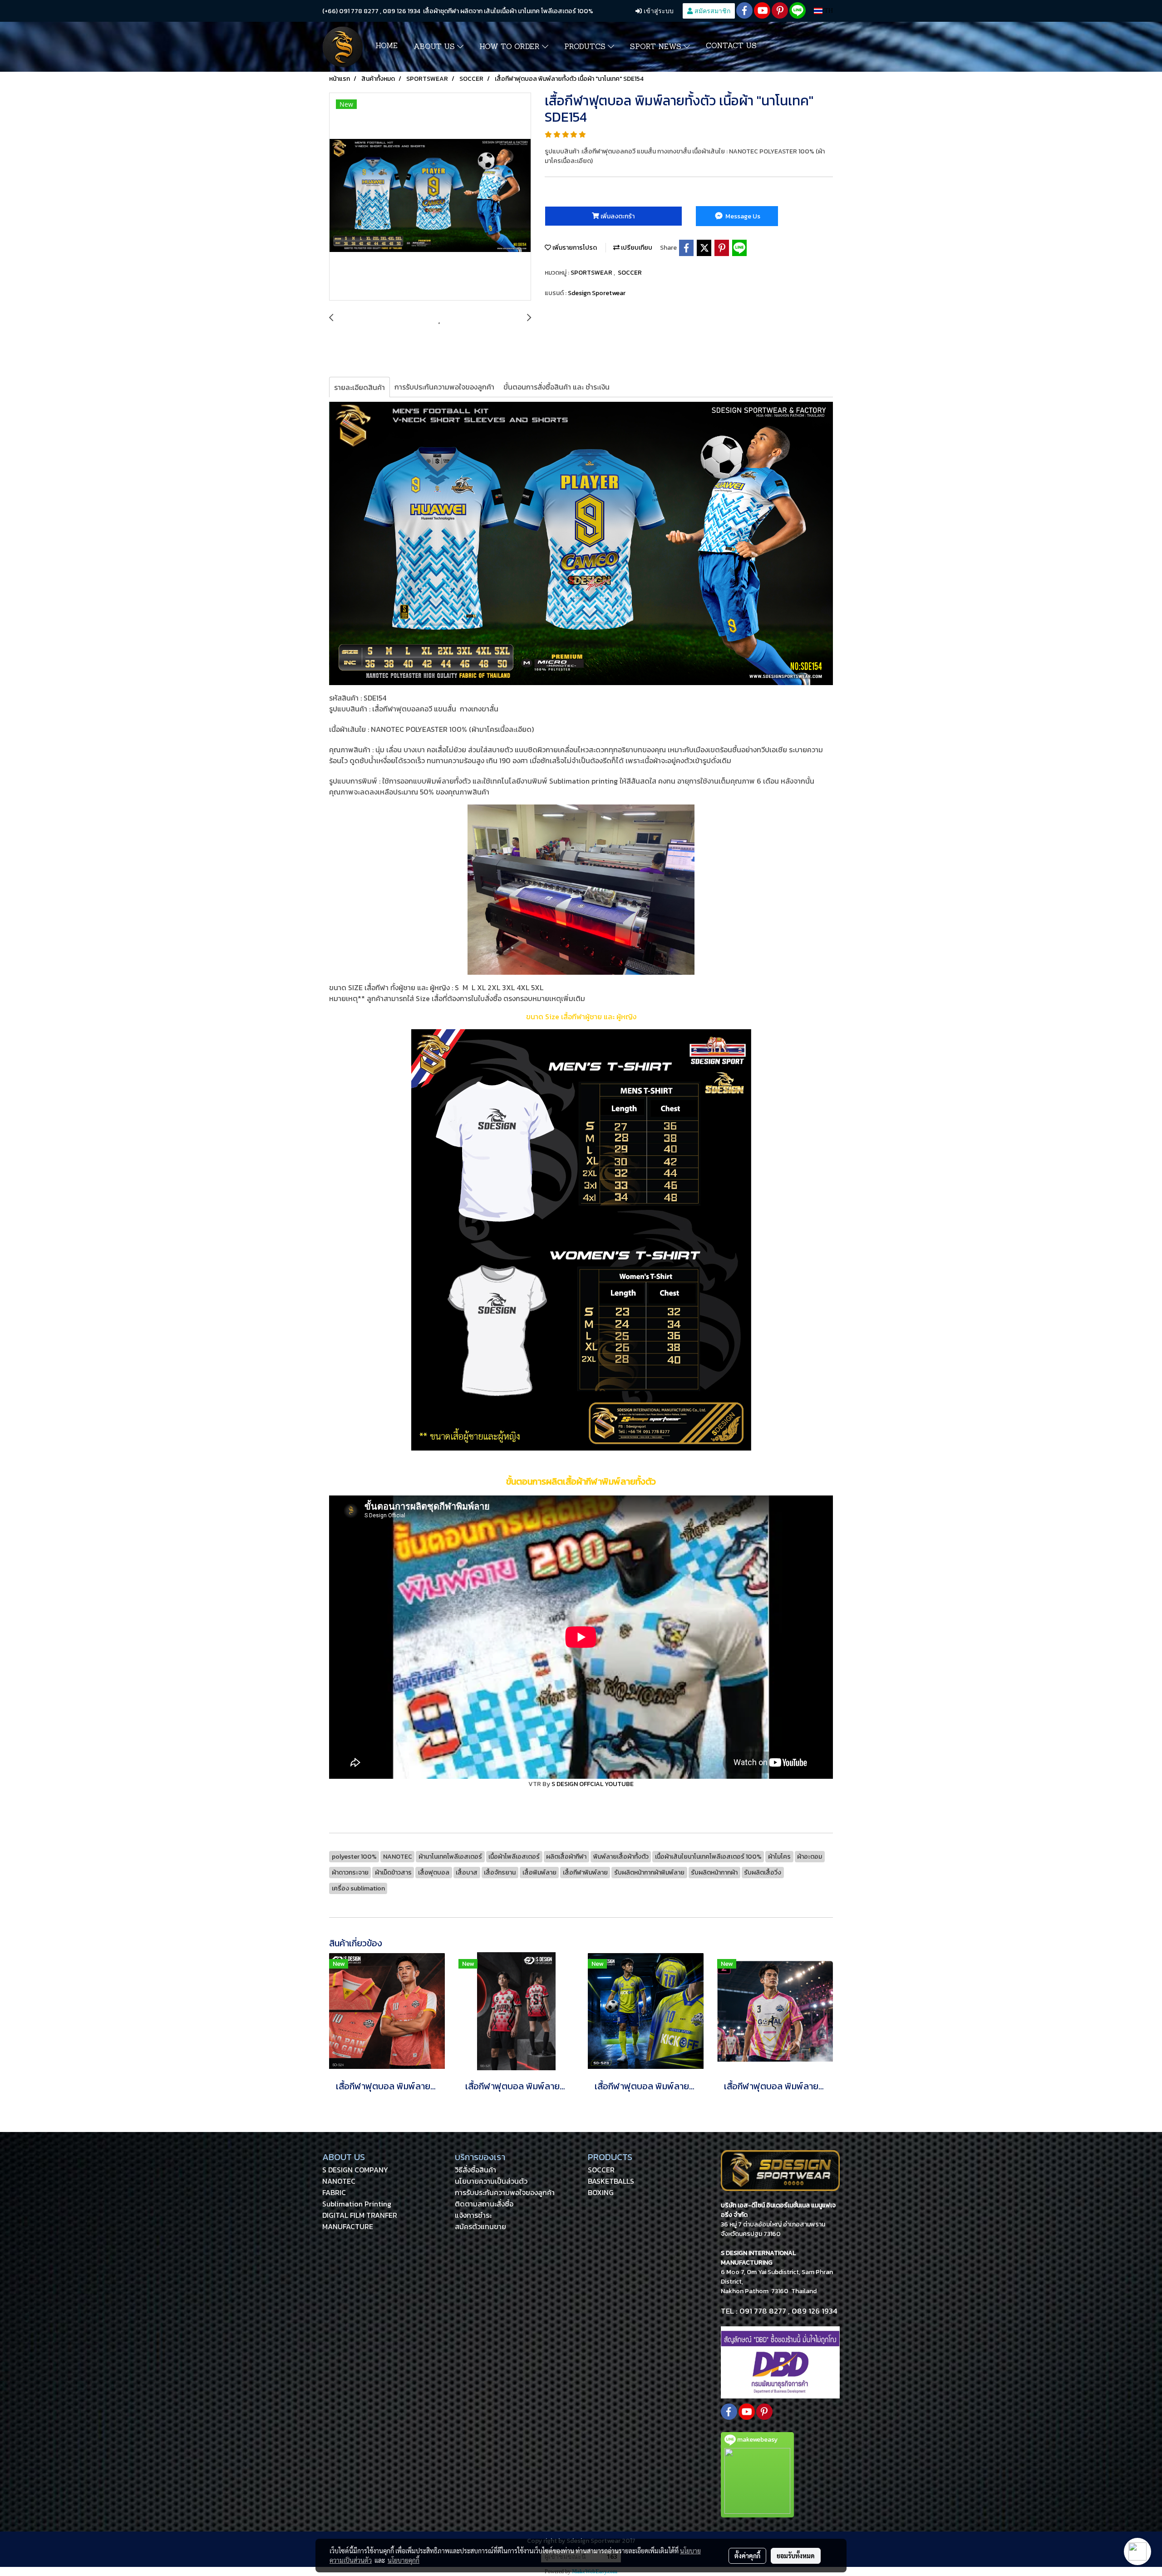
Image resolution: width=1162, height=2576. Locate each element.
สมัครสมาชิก (711, 11)
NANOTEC (339, 2181)
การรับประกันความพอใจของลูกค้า (505, 2192)
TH (828, 11)
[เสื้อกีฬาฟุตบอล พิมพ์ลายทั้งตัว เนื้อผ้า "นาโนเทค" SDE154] (430, 197)
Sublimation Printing (357, 2204)
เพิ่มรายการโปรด (574, 248)
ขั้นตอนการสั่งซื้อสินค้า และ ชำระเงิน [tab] (556, 387)
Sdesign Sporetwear (597, 293)
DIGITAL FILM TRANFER (360, 2215)
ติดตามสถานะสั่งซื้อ (484, 2204)
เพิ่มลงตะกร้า (617, 216)
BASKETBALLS (611, 2181)
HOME (387, 46)
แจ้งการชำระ (473, 2215)
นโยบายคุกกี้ (404, 2560)
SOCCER (630, 273)
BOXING (601, 2192)
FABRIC (334, 2192)
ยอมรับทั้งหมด (796, 2556)
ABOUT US (435, 47)
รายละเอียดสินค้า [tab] (359, 387)
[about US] (780, 2362)
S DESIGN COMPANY (355, 2170)
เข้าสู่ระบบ (658, 11)
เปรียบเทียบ (636, 248)
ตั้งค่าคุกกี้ (747, 2556)
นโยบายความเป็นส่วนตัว (491, 2181)
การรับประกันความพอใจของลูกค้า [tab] (444, 387)
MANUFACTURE (348, 2226)
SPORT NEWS (657, 47)
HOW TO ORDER (511, 47)
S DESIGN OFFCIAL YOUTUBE (593, 1784)
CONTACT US (731, 46)
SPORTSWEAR (592, 273)
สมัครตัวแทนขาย (480, 2226)
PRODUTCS (586, 47)
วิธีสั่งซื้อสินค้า (475, 2170)
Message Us (742, 216)
